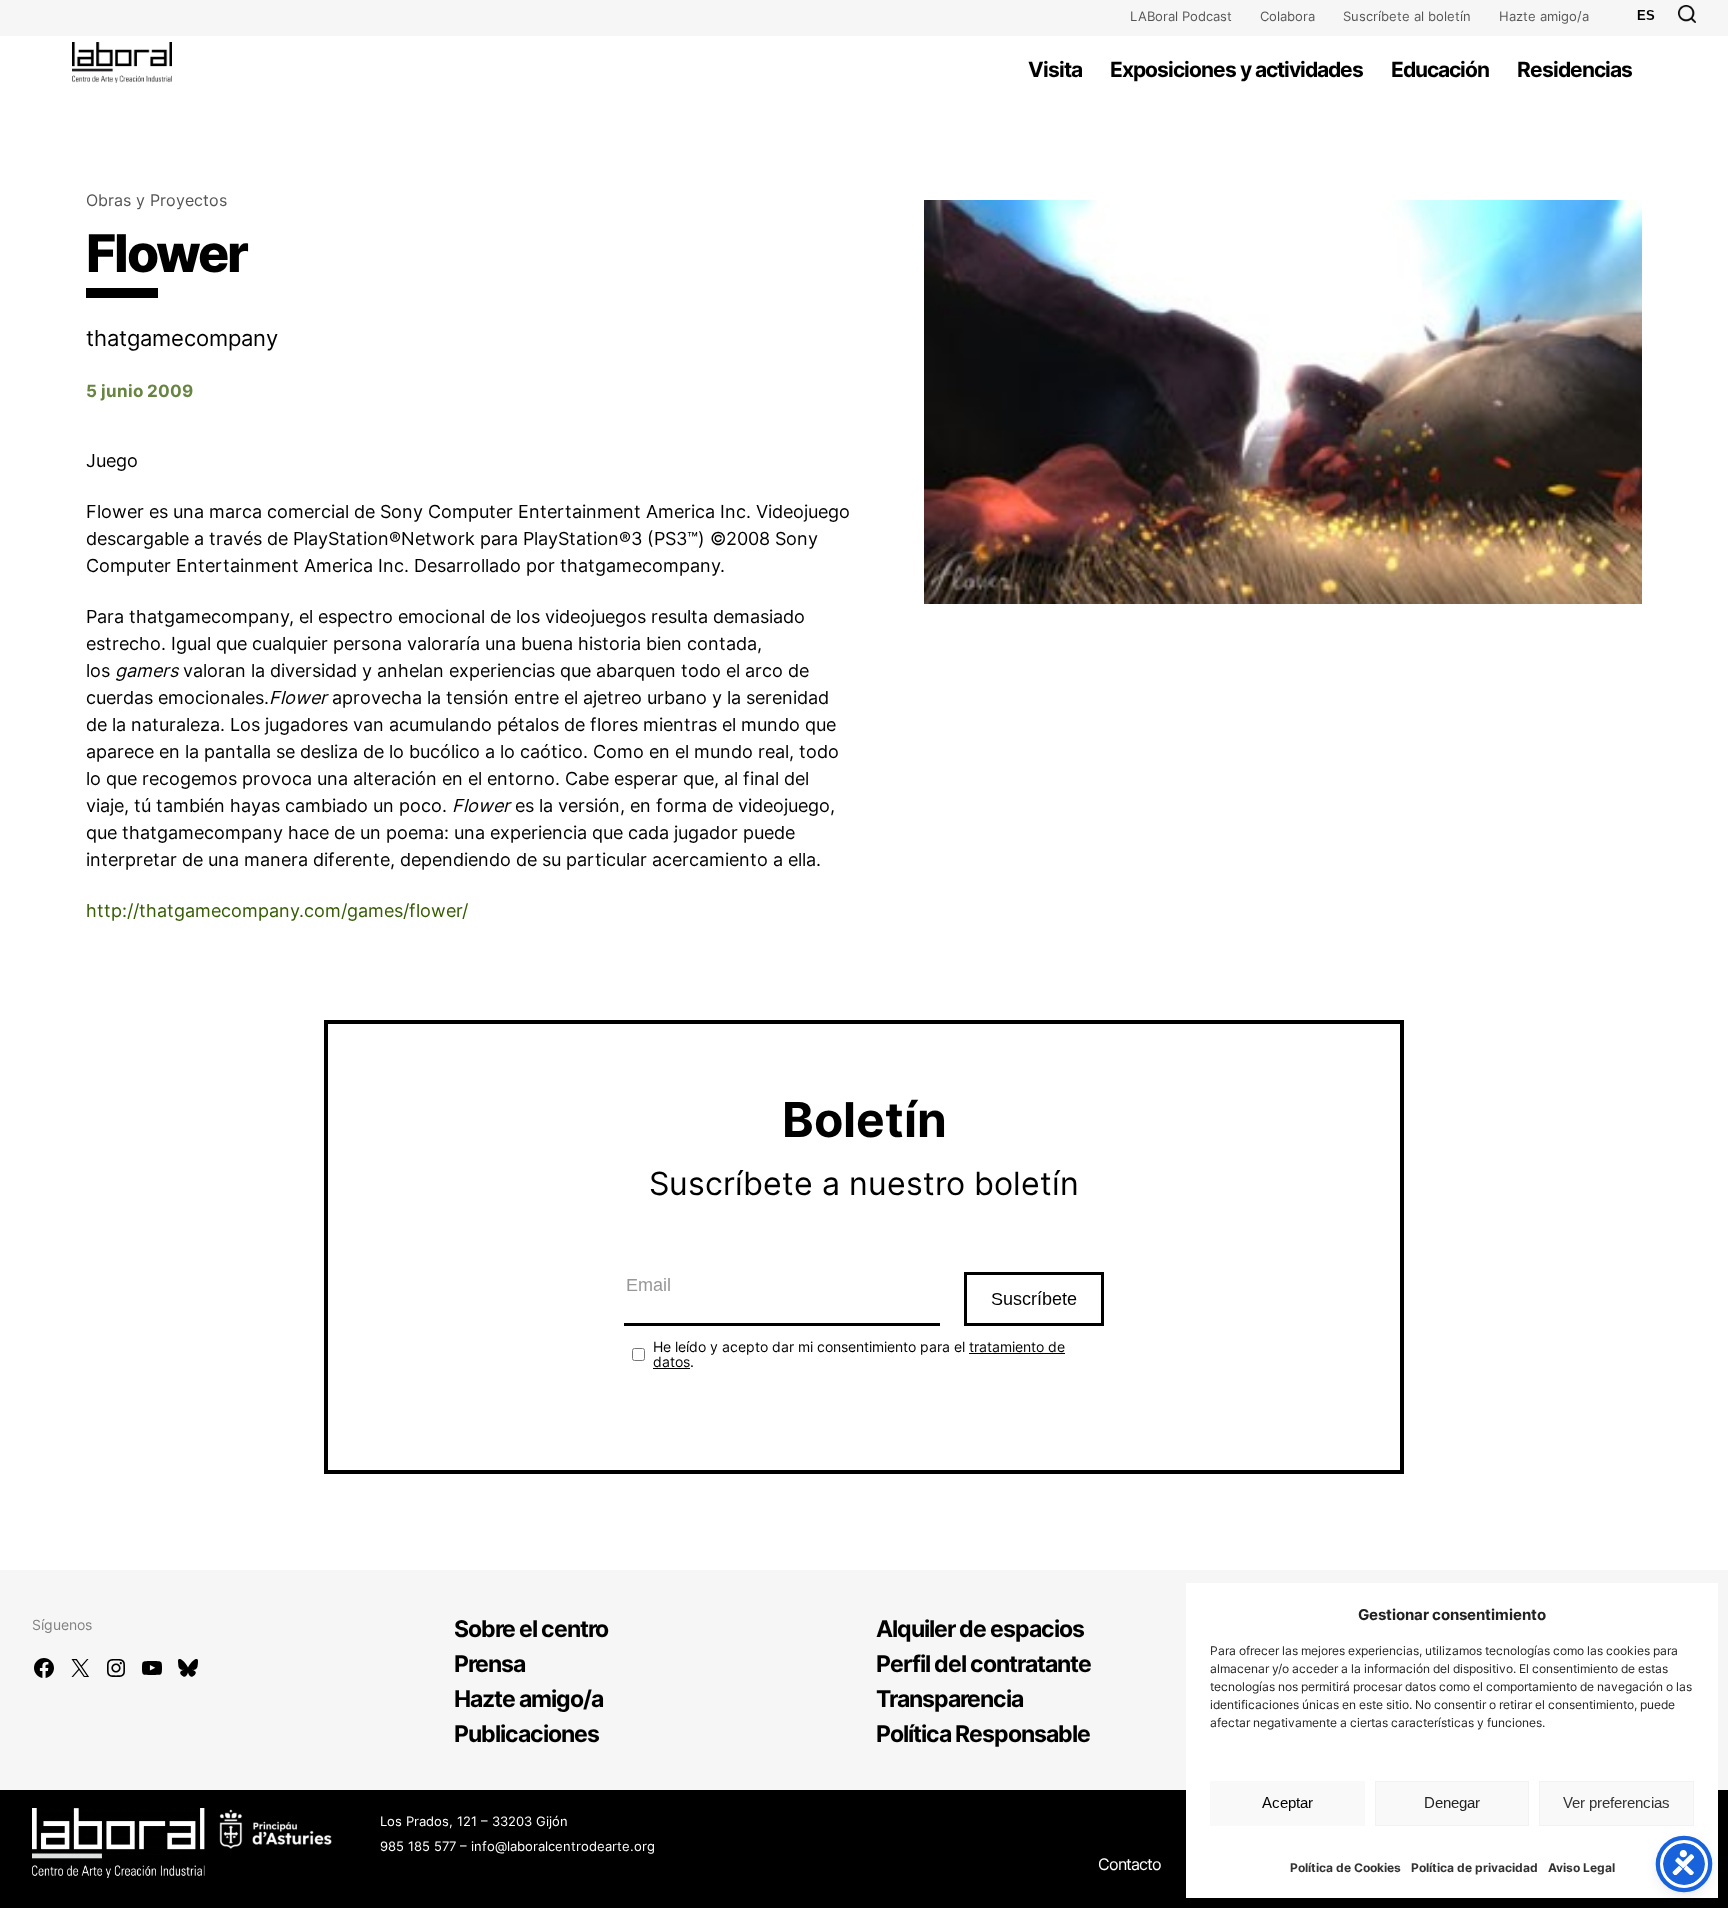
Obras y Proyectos (156, 200)
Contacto (1129, 1864)
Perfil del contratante (983, 1664)
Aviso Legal (1581, 1867)
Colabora (1287, 16)
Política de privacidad (1474, 1867)
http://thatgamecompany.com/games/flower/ (277, 910)
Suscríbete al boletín (1407, 16)
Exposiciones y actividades (1236, 69)
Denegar (1452, 1802)
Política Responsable (983, 1734)
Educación (1440, 69)
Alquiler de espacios (980, 1629)
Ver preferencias (1616, 1802)
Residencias (1574, 69)
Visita (1055, 69)
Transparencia (949, 1699)
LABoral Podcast (1181, 16)
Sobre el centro (531, 1629)
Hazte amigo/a (1544, 16)
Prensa (489, 1664)
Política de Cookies (1345, 1867)
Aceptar (1287, 1802)
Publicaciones (526, 1734)
